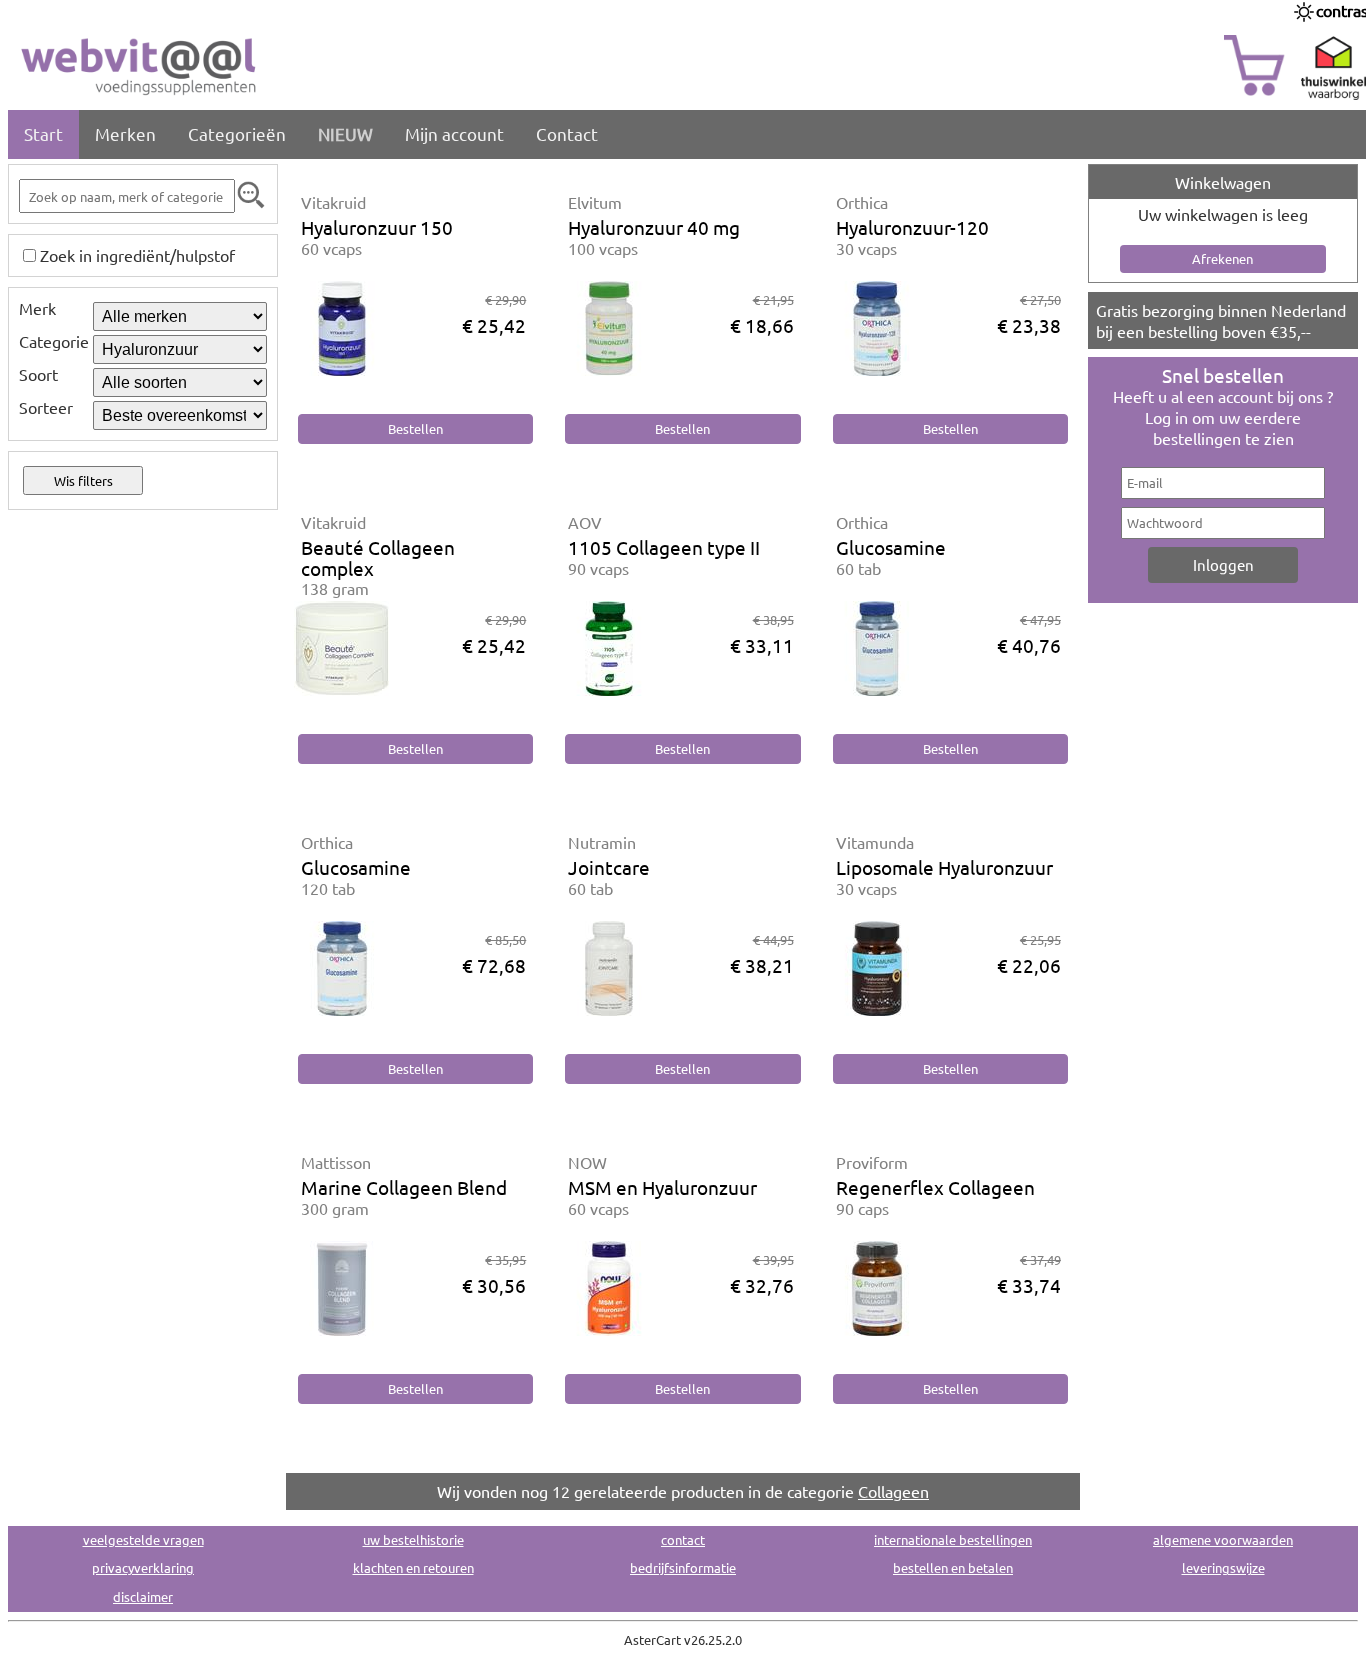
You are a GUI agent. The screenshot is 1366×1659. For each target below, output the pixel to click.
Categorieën (237, 133)
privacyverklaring (143, 1567)
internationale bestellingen (953, 1539)
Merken (125, 133)
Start (43, 133)
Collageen (893, 1491)
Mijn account (454, 133)
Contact (567, 133)
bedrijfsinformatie (683, 1567)
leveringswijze (1223, 1567)
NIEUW (345, 133)
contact (683, 1539)
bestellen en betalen (953, 1567)
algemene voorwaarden (1223, 1539)
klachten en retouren (413, 1567)
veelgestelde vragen (143, 1539)
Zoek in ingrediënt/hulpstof (137, 255)
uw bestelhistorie (413, 1539)
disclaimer (143, 1596)
